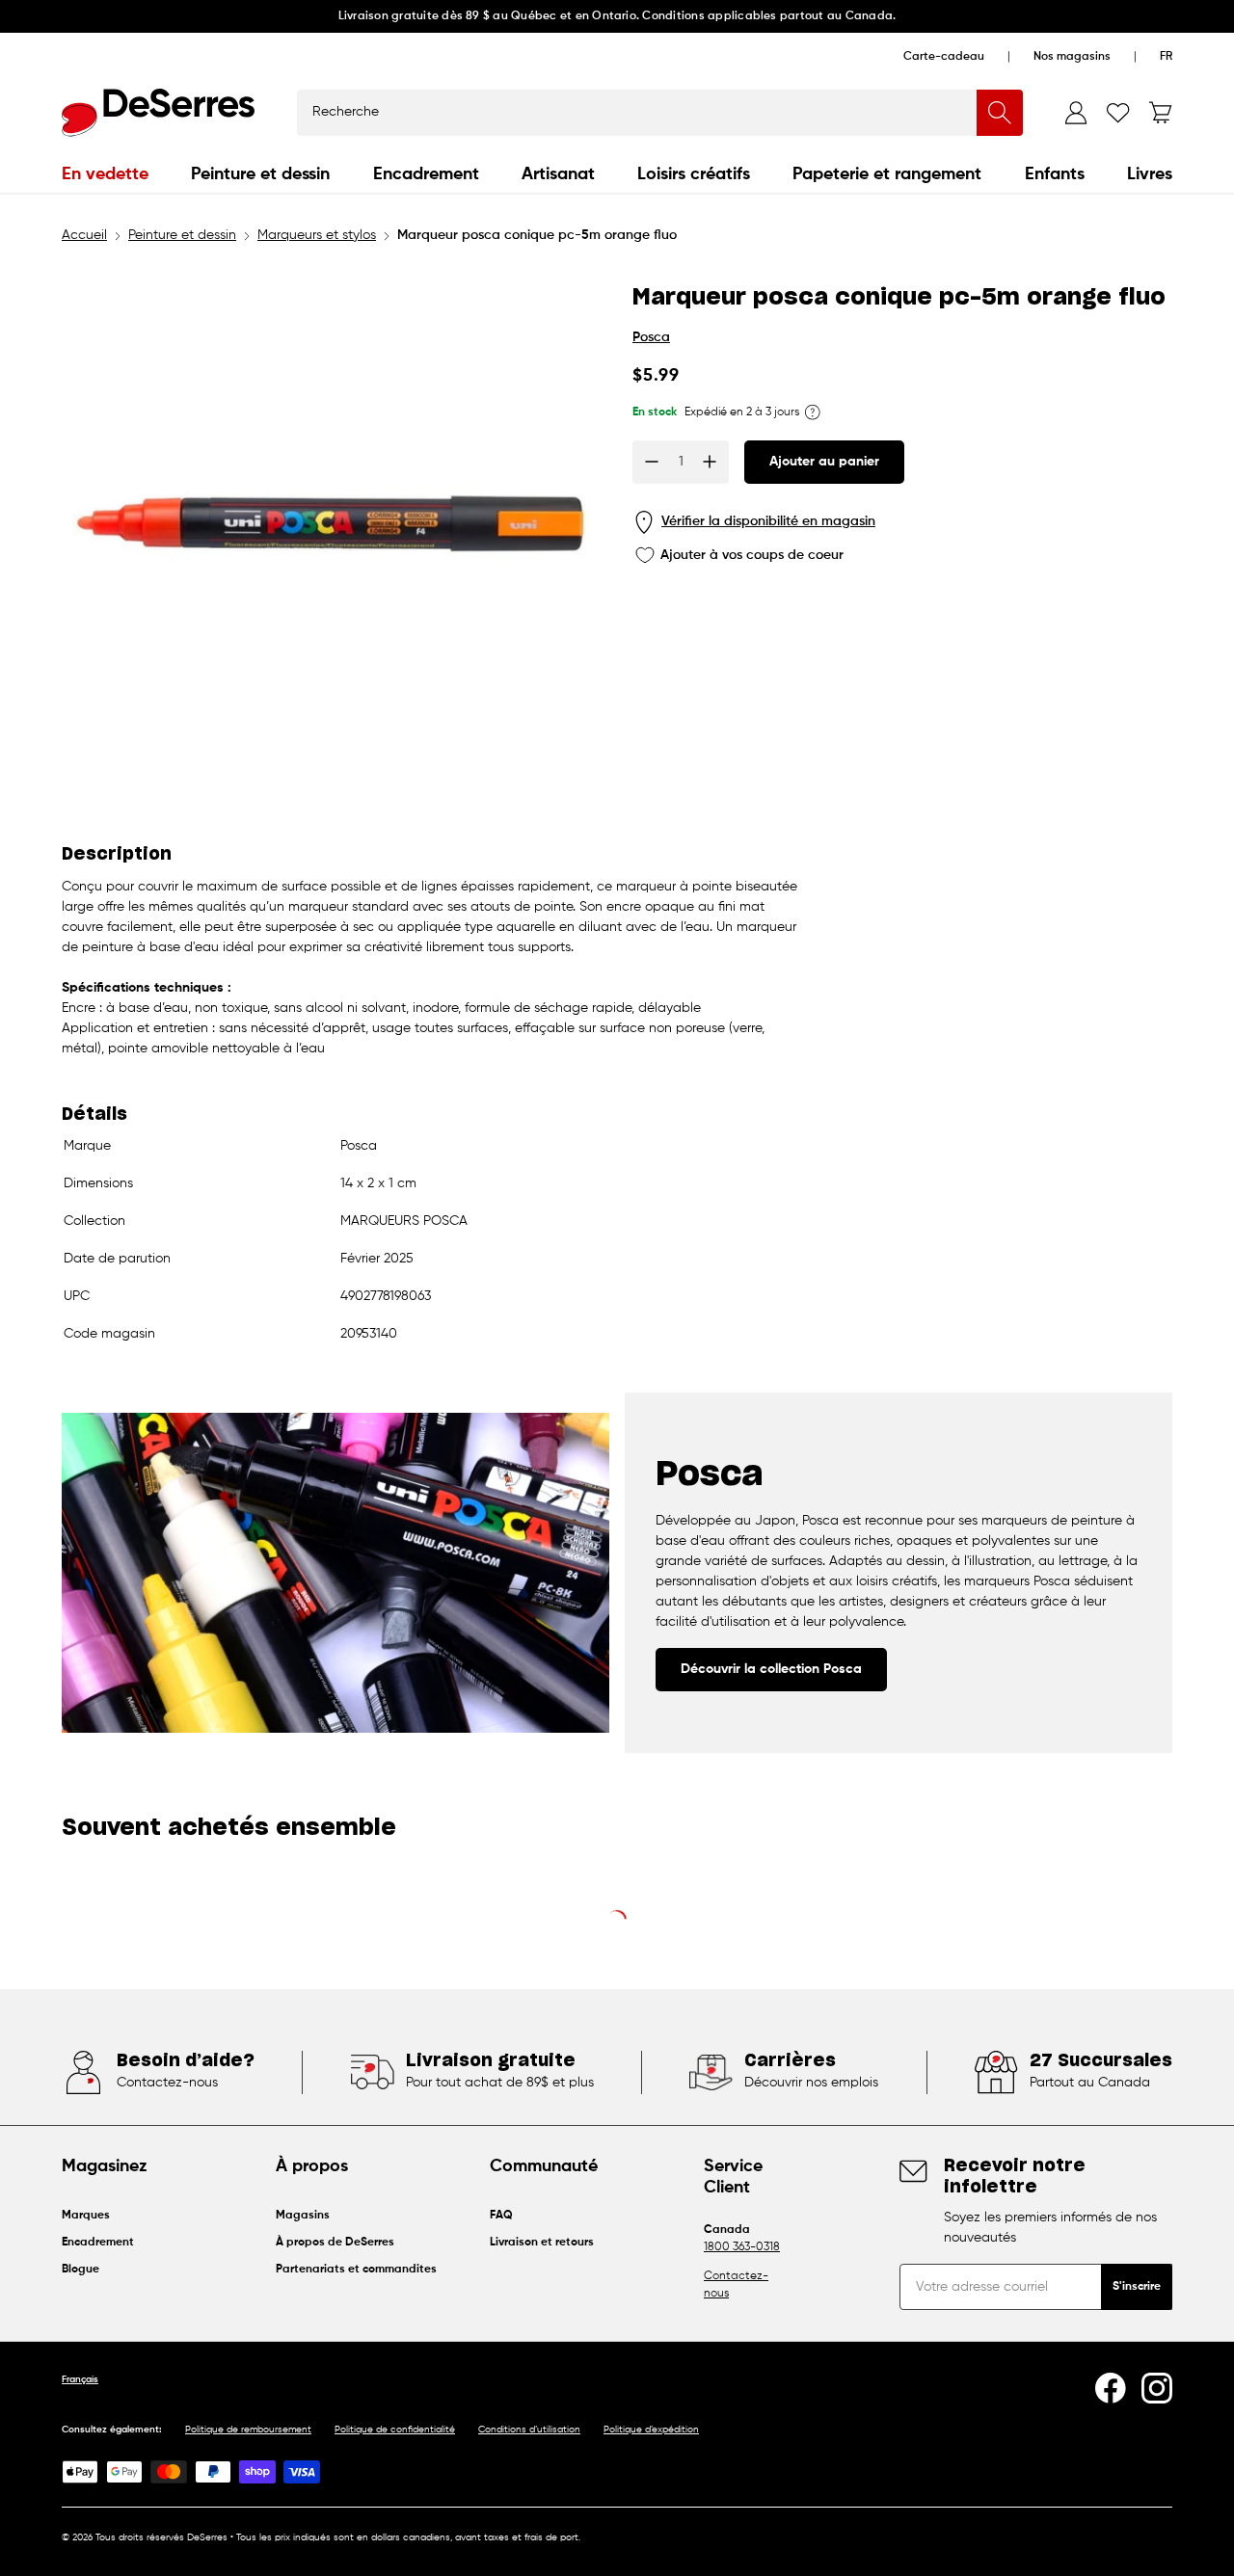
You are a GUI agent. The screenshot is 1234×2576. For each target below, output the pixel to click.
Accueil (84, 235)
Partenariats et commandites (356, 2270)
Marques (86, 2216)
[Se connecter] (1076, 113)
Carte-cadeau (944, 57)
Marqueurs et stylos (317, 235)
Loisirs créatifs (694, 174)
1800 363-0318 (742, 2247)
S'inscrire (1137, 2287)
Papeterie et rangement (887, 174)
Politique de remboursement (248, 2430)
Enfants (1055, 174)
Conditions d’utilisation (529, 2430)
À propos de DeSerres (335, 2243)
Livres (1150, 174)
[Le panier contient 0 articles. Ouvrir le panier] (1161, 113)
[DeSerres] (158, 113)
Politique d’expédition (651, 2430)
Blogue (80, 2270)
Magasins (303, 2216)
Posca (651, 337)
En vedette (105, 174)
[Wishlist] (1118, 113)
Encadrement (426, 174)
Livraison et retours (542, 2243)
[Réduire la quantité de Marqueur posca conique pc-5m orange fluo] (652, 462)
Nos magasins (1072, 57)
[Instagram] (1157, 2388)
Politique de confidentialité (395, 2430)
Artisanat (558, 174)
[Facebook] (1111, 2388)
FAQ (501, 2216)
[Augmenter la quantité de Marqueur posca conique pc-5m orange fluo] (710, 462)
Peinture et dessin (260, 174)
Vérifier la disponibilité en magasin (768, 521)
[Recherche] (1000, 113)
